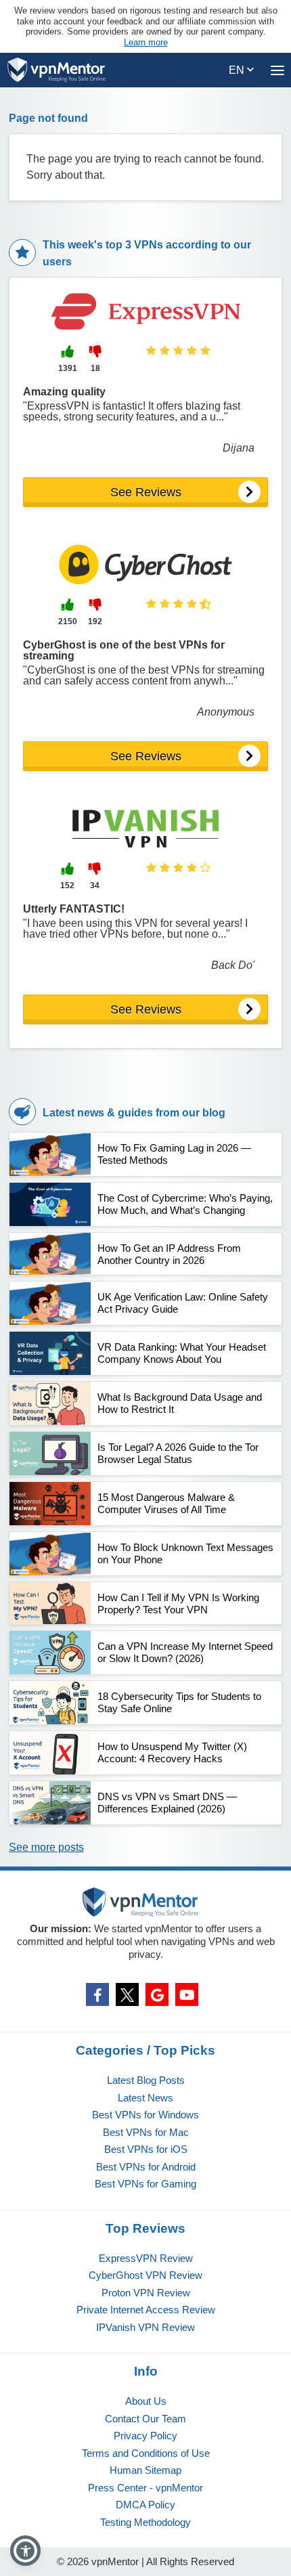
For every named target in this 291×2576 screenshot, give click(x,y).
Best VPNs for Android (146, 2167)
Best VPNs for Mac (146, 2132)
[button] (25, 2551)
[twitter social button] (127, 1994)
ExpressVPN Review (146, 2258)
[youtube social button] (187, 1994)
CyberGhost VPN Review (145, 2275)
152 (67, 886)
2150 (68, 621)
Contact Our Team (145, 2419)
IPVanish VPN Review (145, 2327)
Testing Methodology (145, 2522)
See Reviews (146, 492)
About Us (146, 2401)
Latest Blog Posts (146, 2080)
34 (95, 886)
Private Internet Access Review (146, 2310)
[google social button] (157, 1994)
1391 (68, 368)
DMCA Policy (145, 2505)
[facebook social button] (97, 1994)
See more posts (46, 1847)
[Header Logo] (57, 70)
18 (95, 368)
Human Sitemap (145, 2470)
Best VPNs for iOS (146, 2149)
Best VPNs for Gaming (145, 2184)
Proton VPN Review (146, 2293)
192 (95, 621)
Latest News (145, 2098)
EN (238, 70)
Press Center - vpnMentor (145, 2488)
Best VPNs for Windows (145, 2115)
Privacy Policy (145, 2436)
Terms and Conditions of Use (146, 2453)
